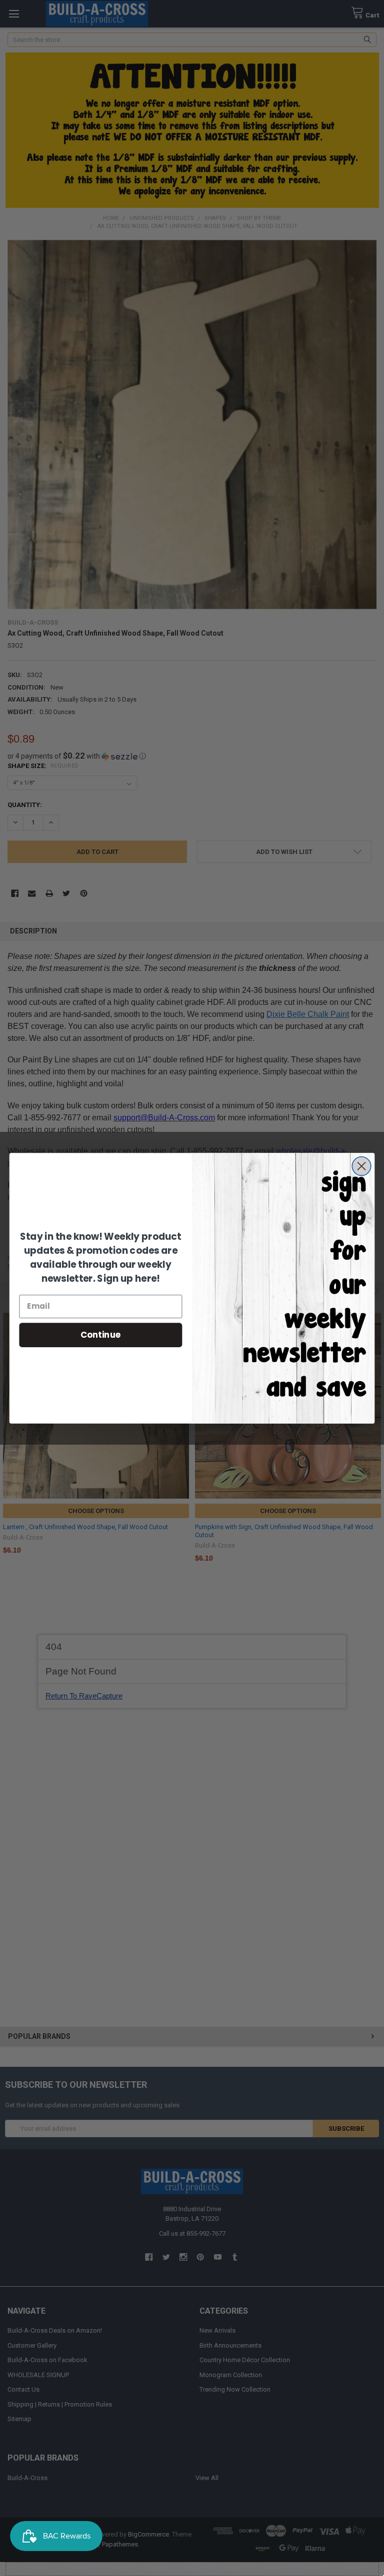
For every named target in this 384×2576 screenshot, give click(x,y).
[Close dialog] (361, 1166)
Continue (101, 1334)
